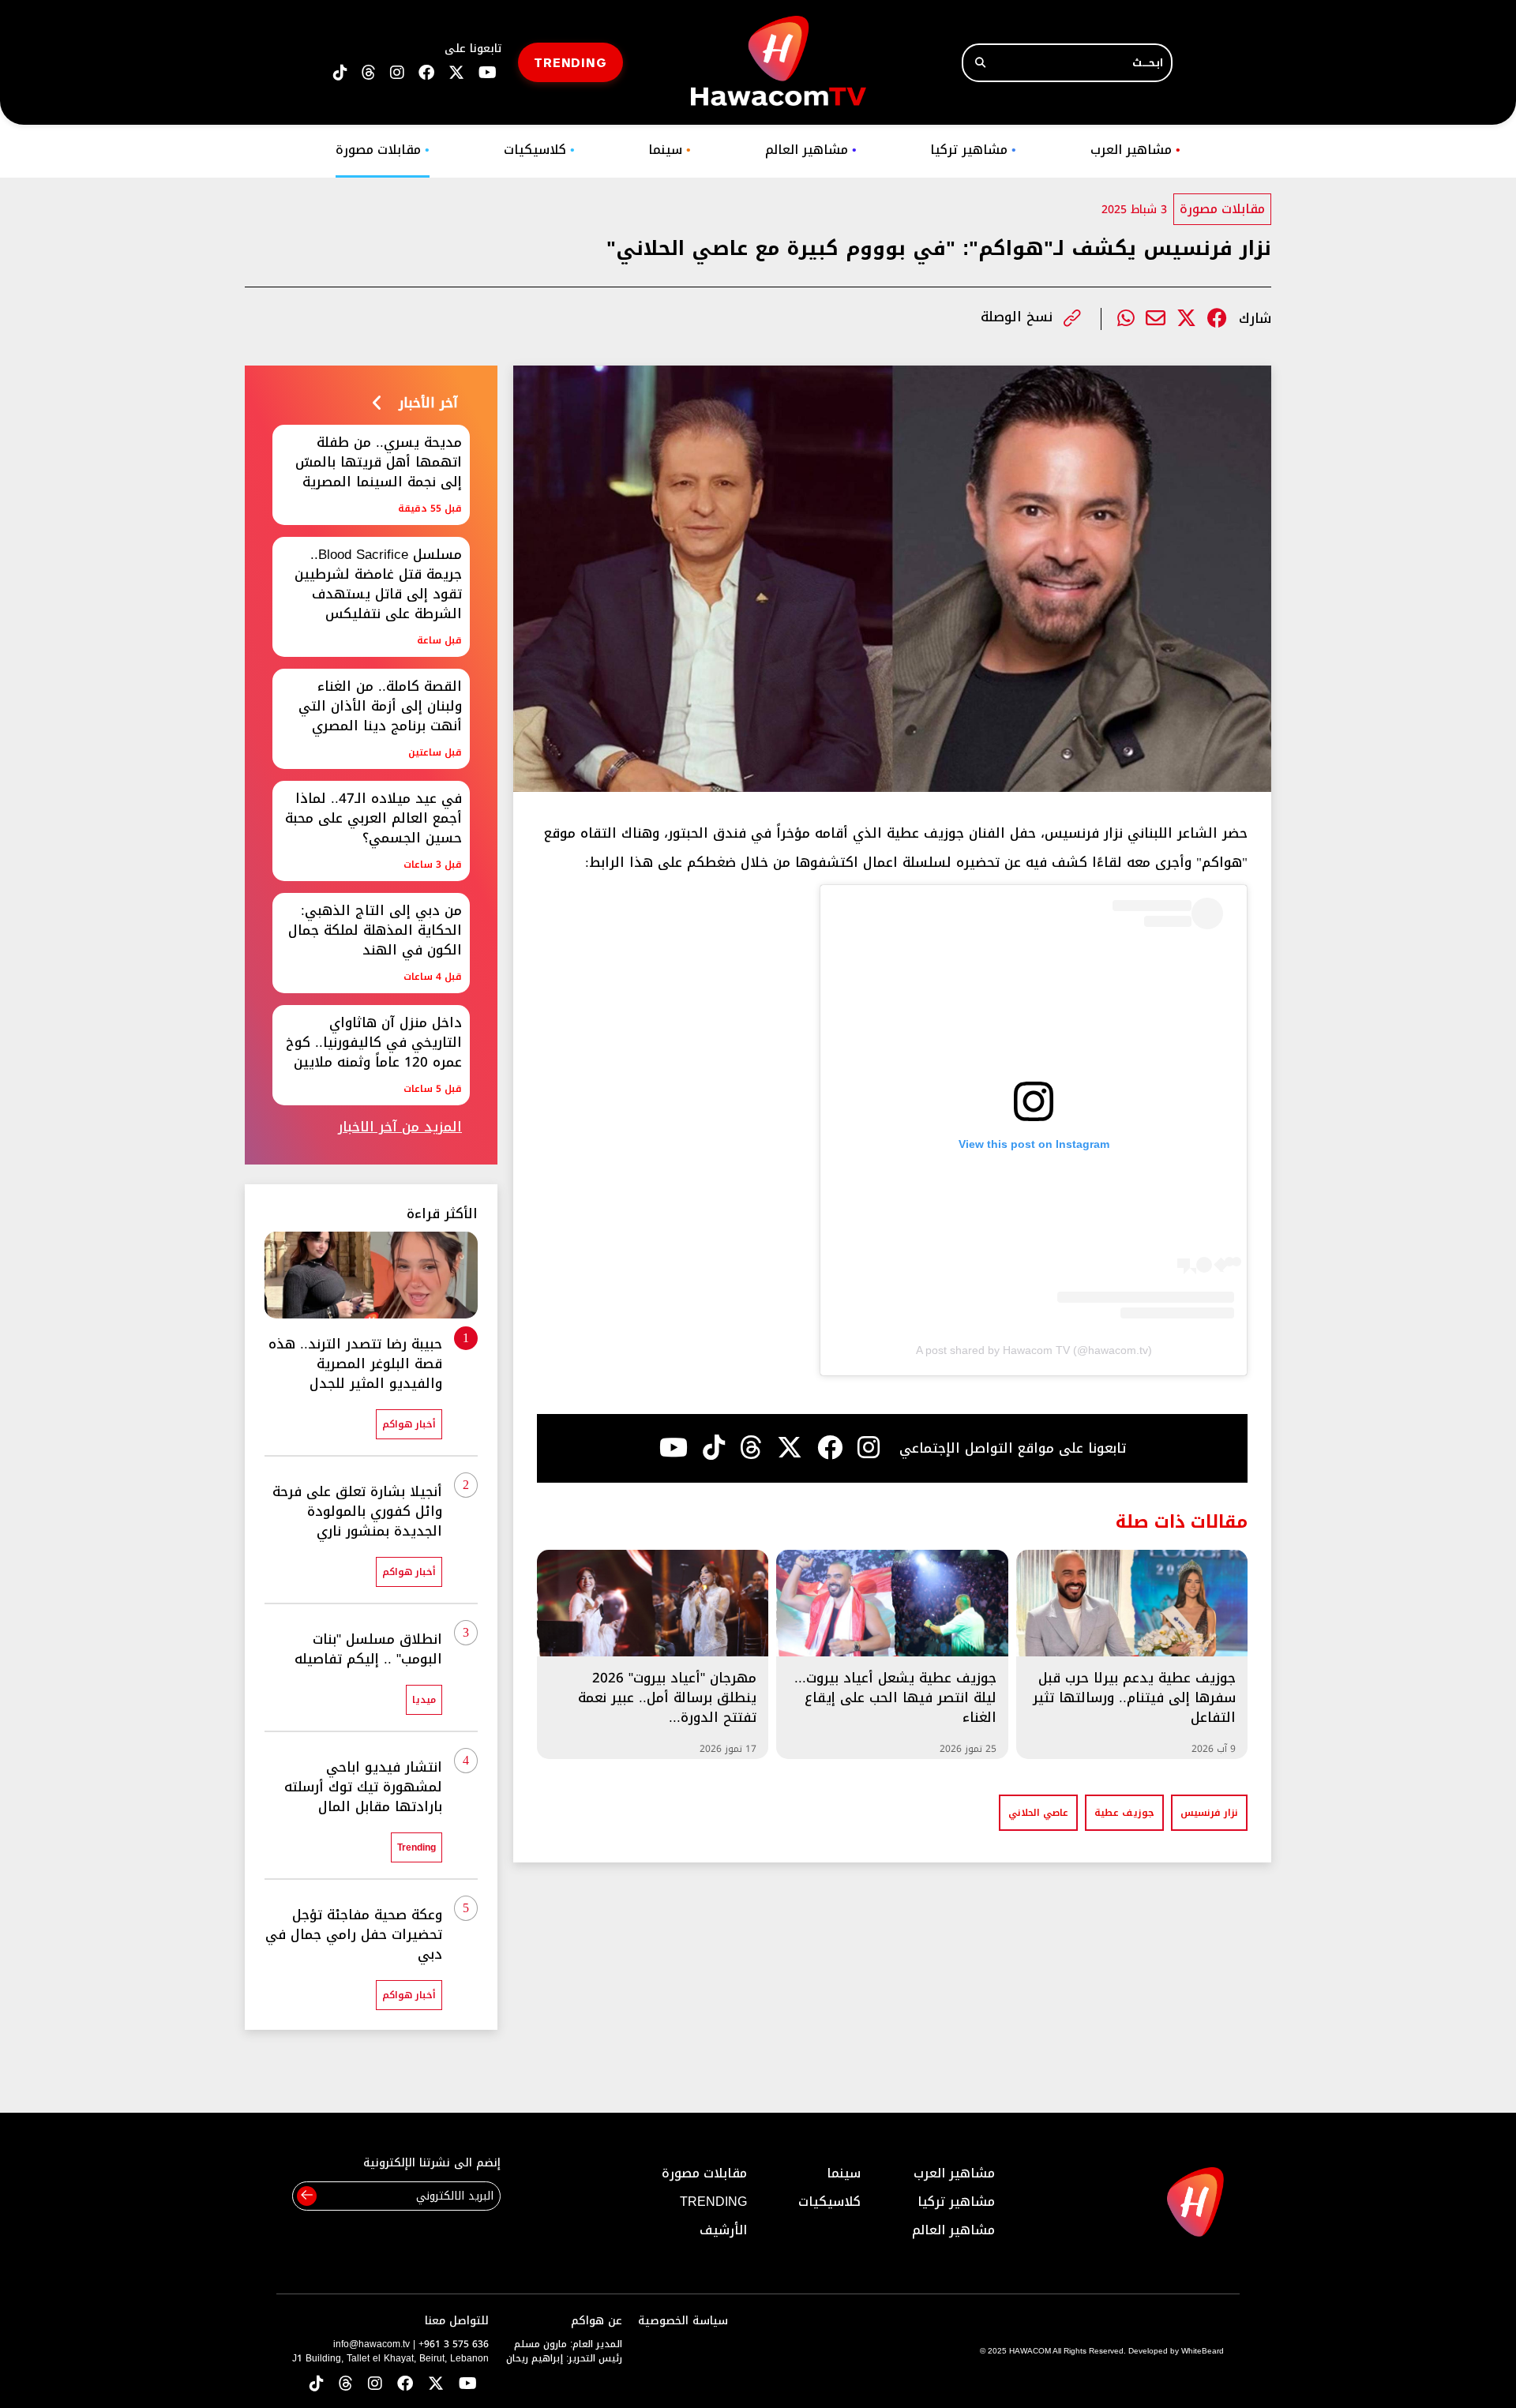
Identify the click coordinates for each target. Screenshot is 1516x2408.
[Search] (980, 63)
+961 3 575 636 (454, 2344)
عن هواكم (597, 2321)
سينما (670, 150)
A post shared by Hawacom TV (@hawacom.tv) (1034, 1350)
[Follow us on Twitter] (436, 2385)
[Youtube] (674, 1448)
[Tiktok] (714, 1448)
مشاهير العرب (1135, 150)
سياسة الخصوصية (683, 2321)
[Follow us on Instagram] (397, 73)
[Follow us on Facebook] (426, 73)
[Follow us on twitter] (456, 73)
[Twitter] (1186, 319)
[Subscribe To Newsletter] (307, 2196)
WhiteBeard (1203, 2351)
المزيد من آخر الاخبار (400, 1127)
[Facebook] (1217, 319)
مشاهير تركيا (973, 150)
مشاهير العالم (811, 150)
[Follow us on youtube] (488, 73)
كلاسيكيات (539, 150)
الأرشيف (723, 2230)
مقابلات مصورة (383, 150)
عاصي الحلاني (1038, 1813)
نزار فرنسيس (1209, 1813)
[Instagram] (869, 1448)
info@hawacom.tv (371, 2344)
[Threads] (369, 73)
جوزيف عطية (1124, 1813)
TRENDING (570, 62)
